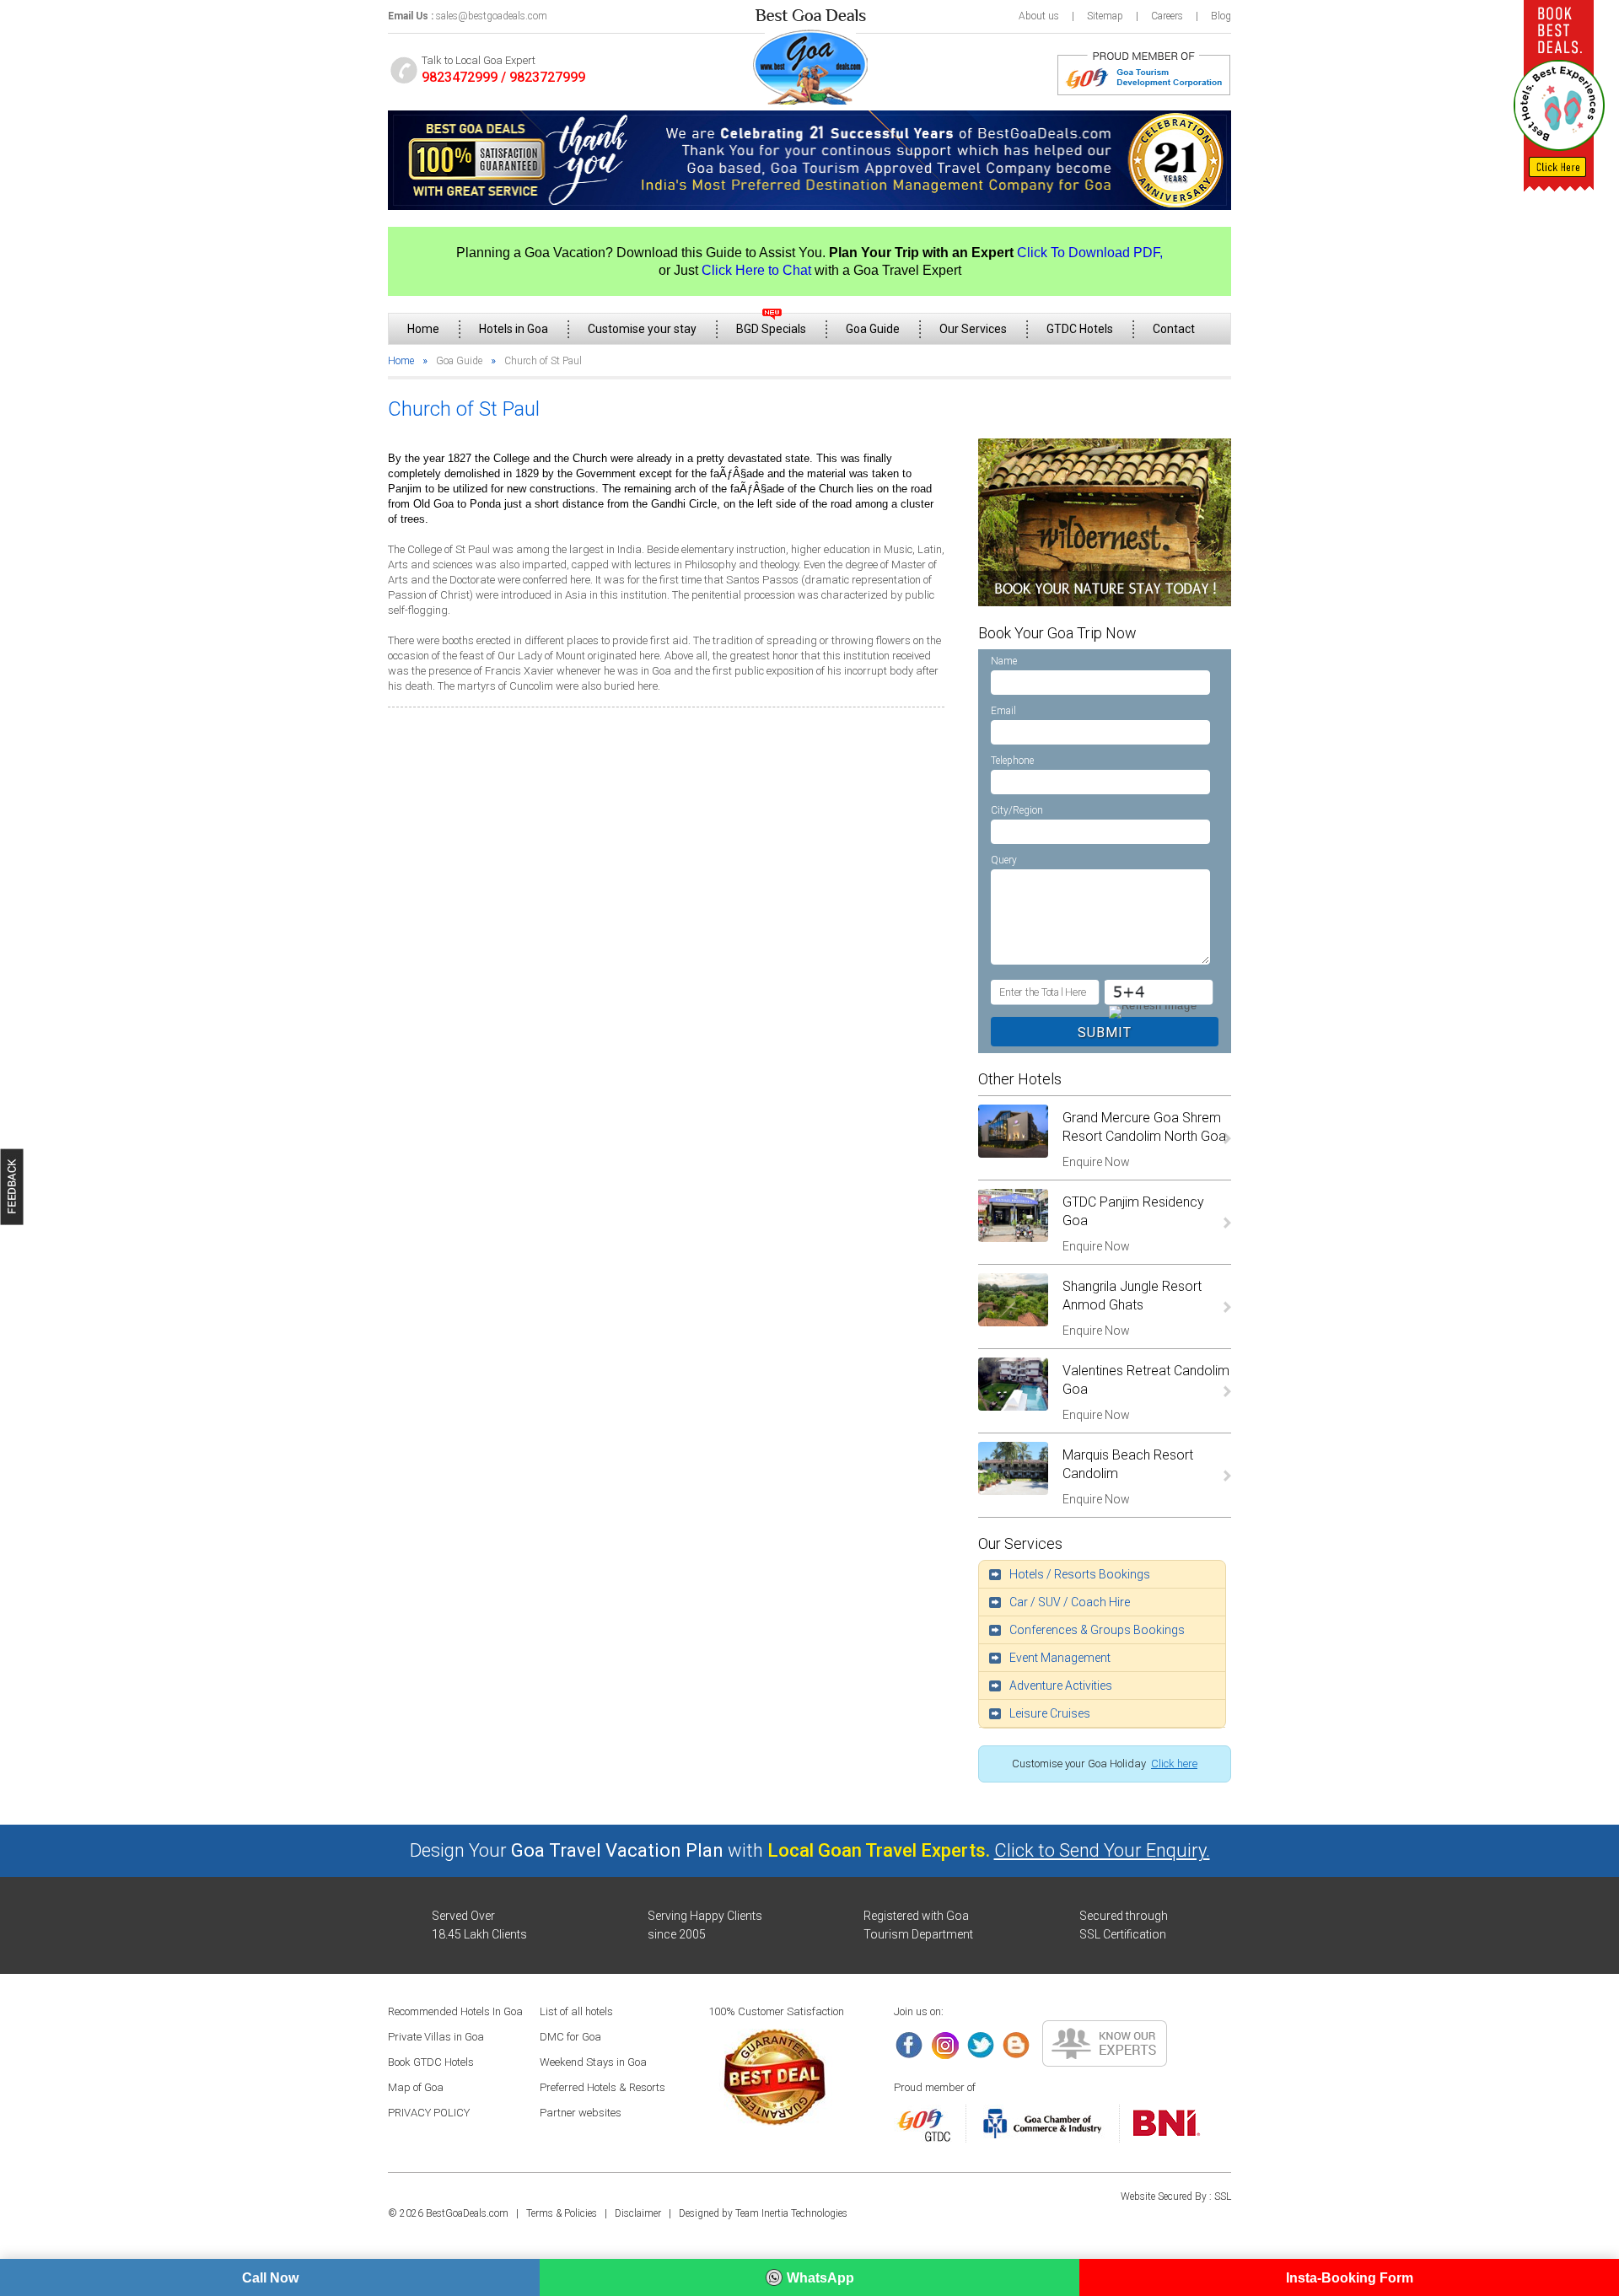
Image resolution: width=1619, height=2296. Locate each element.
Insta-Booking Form (1350, 2278)
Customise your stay (642, 329)
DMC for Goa (570, 2037)
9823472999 (460, 77)
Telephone (1012, 761)
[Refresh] (1151, 1011)
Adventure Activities (1061, 1686)
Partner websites (581, 2113)
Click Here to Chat (756, 270)
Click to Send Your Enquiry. (1102, 1850)
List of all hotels (576, 2011)
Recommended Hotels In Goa (455, 2011)
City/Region (1017, 810)
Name (1004, 661)
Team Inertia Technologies (791, 2213)
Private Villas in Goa (436, 2037)
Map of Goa (416, 2087)
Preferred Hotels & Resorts (602, 2087)
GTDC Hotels (1080, 329)
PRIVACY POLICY (429, 2113)
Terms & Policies (562, 2213)
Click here (1174, 1764)
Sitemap (1105, 16)
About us (1039, 16)
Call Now (270, 2278)
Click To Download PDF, (1090, 253)
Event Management (1060, 1658)
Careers (1167, 16)
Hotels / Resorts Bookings (1080, 1574)
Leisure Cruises (1050, 1713)
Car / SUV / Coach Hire (1070, 1602)
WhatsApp (820, 2278)
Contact (1174, 329)
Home (423, 329)
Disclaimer (638, 2213)
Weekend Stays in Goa (593, 2062)
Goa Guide (873, 329)
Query (1004, 860)
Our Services (973, 329)
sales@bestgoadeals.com (492, 16)
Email (1003, 711)
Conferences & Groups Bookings (1097, 1630)
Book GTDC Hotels (431, 2062)
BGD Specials (771, 329)
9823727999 (547, 77)
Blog (1221, 16)
